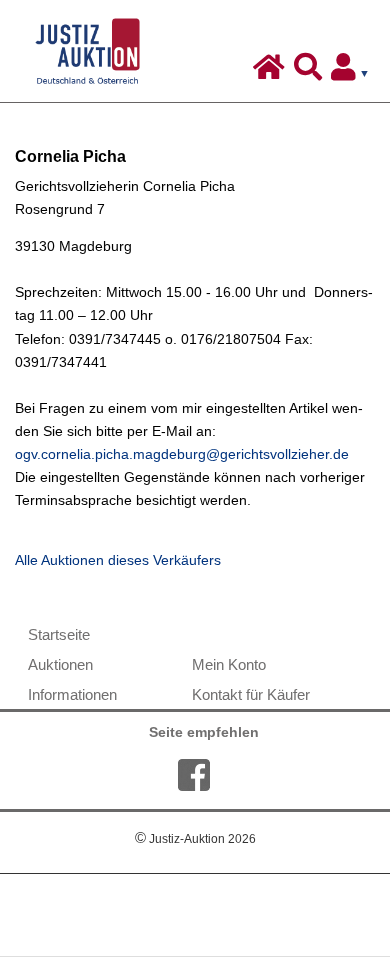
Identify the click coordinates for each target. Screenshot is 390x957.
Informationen (72, 694)
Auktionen (60, 664)
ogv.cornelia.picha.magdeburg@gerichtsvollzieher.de (182, 454)
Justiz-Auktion (195, 839)
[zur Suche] (310, 72)
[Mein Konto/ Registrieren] (354, 72)
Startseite (59, 634)
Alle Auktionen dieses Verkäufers (118, 560)
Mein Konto (229, 664)
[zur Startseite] (271, 72)
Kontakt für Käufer (251, 694)
